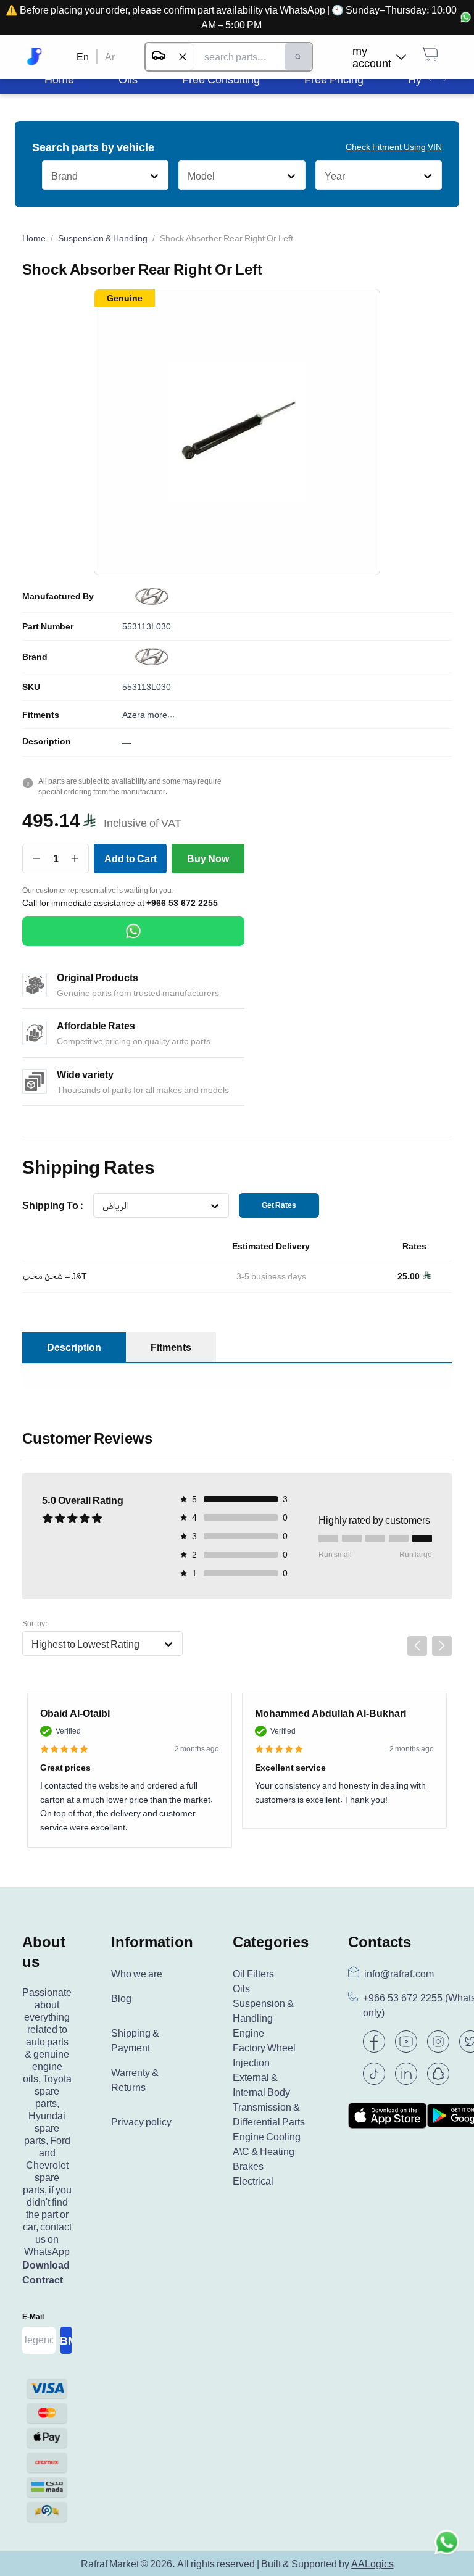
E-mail (33, 2316)
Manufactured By (58, 596)
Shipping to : (53, 1205)
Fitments (41, 715)
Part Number (48, 626)
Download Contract (46, 2272)
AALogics (372, 2564)
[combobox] (51, 176)
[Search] (298, 57)
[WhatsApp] (133, 931)
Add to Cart (131, 858)
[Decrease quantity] (37, 858)
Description (47, 741)
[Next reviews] (442, 1646)
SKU (31, 687)
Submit (66, 2340)
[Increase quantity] (75, 858)
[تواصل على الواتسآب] (447, 2549)
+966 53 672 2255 (182, 903)
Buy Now (208, 858)
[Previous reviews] (417, 1646)
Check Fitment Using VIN (394, 147)
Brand (35, 657)
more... (161, 714)
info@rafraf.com (399, 1974)
